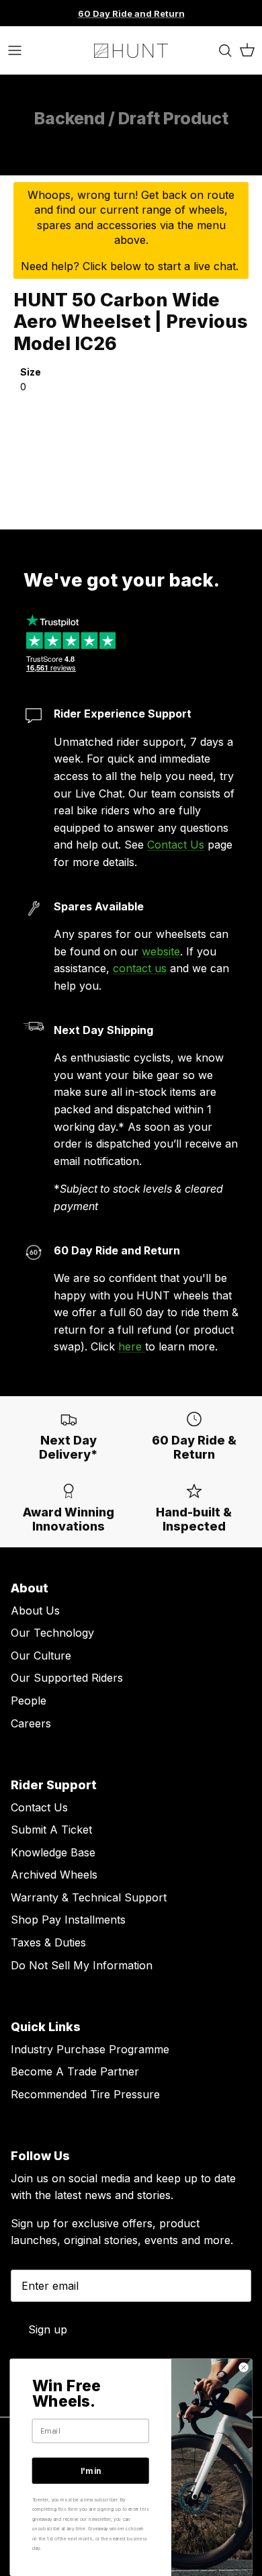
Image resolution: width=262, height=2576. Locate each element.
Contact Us (176, 845)
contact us (140, 968)
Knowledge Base (53, 1852)
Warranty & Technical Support (89, 1897)
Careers (31, 1723)
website (161, 951)
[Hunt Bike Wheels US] (131, 50)
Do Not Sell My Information (82, 1965)
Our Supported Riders (67, 1678)
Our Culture (41, 1656)
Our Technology (52, 1633)
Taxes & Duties (48, 1942)
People (29, 1701)
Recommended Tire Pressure (85, 2094)
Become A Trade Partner (75, 2071)
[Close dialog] (243, 2367)
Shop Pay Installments (68, 1920)
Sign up (48, 2329)
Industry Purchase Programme (90, 2049)
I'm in (91, 2471)
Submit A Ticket (51, 1830)
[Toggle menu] (15, 50)
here (132, 1346)
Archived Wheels (54, 1875)
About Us (35, 1611)
